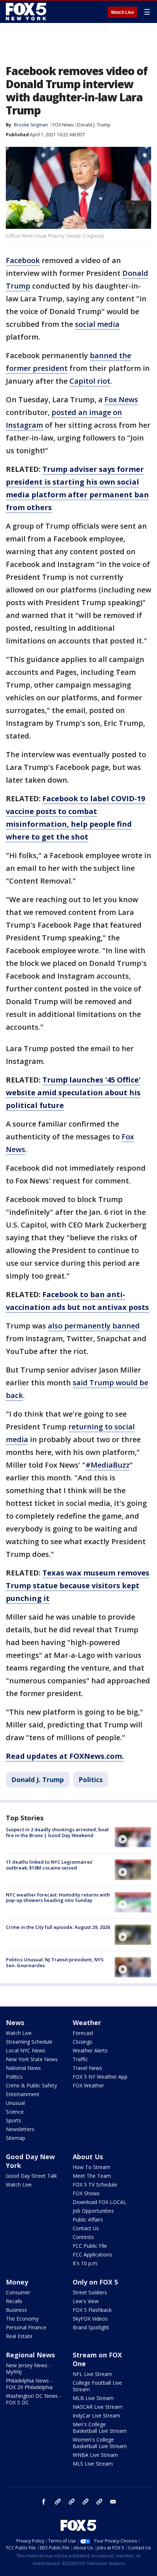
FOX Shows (86, 2193)
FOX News (63, 125)
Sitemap (16, 2138)
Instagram (58, 2502)
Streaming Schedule (29, 2042)
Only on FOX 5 (95, 2282)
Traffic (80, 2059)
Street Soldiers (90, 2292)
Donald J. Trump (94, 125)
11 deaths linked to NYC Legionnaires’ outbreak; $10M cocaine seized (49, 1865)
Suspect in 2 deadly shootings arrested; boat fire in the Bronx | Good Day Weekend (57, 1832)
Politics (91, 1780)
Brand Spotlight (91, 2327)
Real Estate (19, 2336)
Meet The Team (92, 2176)
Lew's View (86, 2301)
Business (16, 2310)
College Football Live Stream (97, 2386)
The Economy (22, 2319)
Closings (83, 2042)
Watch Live (122, 12)
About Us (88, 2157)
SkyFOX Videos (90, 2319)
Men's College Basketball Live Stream (100, 2428)
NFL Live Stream (92, 2374)
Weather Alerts (90, 2050)
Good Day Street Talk (31, 2176)
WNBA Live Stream (95, 2455)
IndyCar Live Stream (96, 2416)
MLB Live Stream (93, 2398)
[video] (133, 1837)
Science (15, 2112)
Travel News (87, 2068)
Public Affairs (88, 2219)
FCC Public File (90, 2246)
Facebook (23, 260)
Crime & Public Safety (31, 2085)
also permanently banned (94, 1326)
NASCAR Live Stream (97, 2407)
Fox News (121, 400)
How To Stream (91, 2167)
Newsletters (20, 2129)
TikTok (72, 2502)
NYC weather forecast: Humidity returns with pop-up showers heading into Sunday (58, 1898)
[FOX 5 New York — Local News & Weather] (27, 12)
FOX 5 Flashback (92, 2310)
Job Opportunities (93, 2211)
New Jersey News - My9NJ (28, 2368)
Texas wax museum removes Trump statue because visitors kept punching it (78, 1585)
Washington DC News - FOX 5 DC (33, 2399)
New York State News (32, 2059)
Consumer (18, 2292)
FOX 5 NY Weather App (100, 2077)
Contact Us (86, 2228)
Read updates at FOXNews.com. (65, 1756)
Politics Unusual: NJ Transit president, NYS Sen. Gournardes (55, 1962)
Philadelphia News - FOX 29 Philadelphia (29, 2384)
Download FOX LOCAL (99, 2202)
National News (23, 2068)
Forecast (83, 2033)
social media (97, 324)
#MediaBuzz (108, 1465)
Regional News (30, 2355)
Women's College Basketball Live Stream (100, 2443)
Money (17, 2282)
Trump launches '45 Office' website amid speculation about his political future (73, 1093)
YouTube (85, 2502)
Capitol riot (90, 381)
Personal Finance (26, 2327)
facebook (44, 2502)
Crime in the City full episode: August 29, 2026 (58, 1927)
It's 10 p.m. (85, 2263)
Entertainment (23, 2094)
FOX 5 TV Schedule (95, 2184)
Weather (87, 2023)
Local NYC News (26, 2050)
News (15, 2023)
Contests (83, 2237)
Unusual (15, 2103)
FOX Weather (88, 2085)
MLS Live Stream (93, 2464)
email (113, 2502)
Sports (14, 2120)
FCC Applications (92, 2254)
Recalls (14, 2301)
